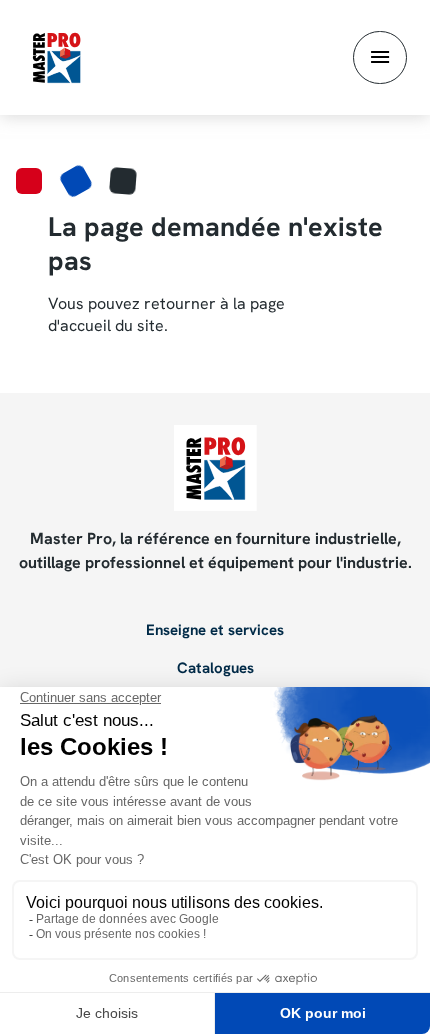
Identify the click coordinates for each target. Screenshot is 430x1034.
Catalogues (215, 669)
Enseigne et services (215, 631)
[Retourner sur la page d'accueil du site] (56, 56)
